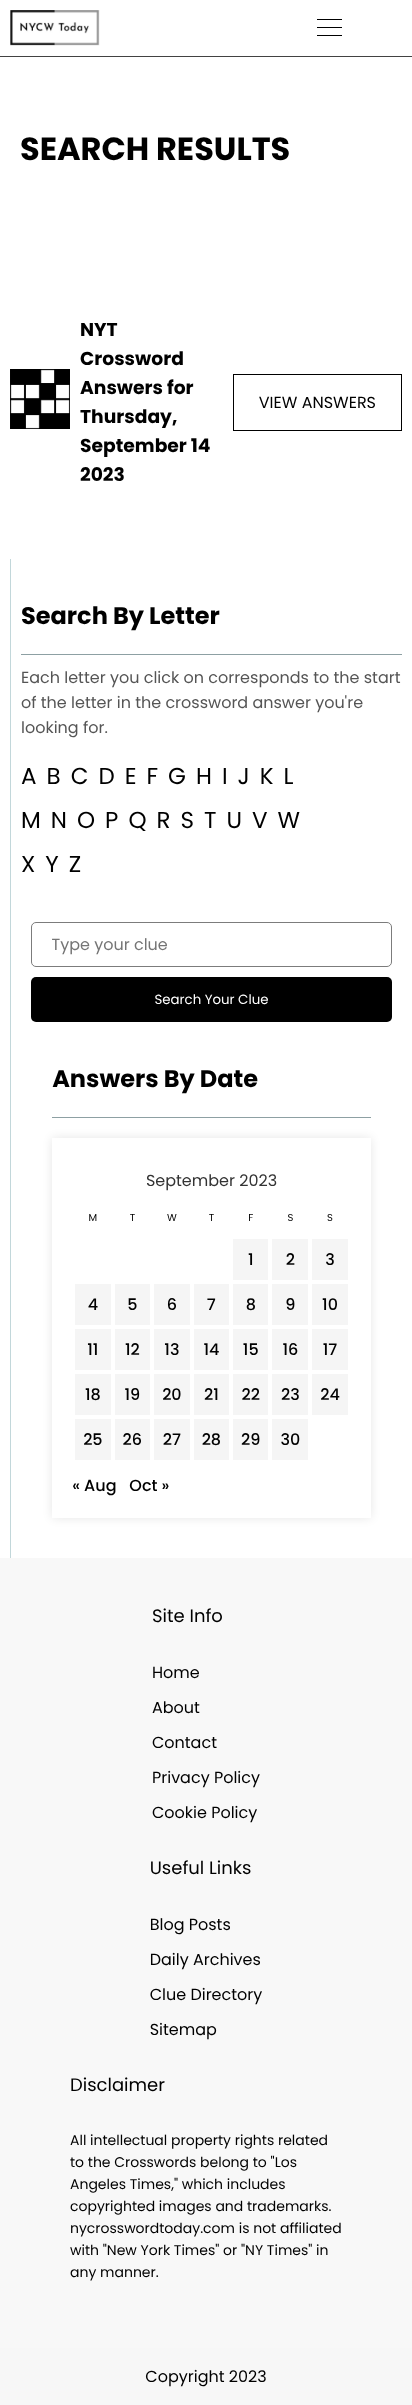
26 (133, 1439)
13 (171, 1349)
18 (93, 1394)
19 (132, 1394)
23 (290, 1394)
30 (290, 1439)
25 (92, 1439)
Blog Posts (190, 1924)
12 (132, 1349)
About (176, 1707)
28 (211, 1439)
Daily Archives (205, 1959)
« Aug (94, 1485)
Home (176, 1672)
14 (211, 1349)
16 (290, 1349)
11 (92, 1349)
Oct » (149, 1485)
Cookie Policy (204, 1812)
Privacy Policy (206, 1777)
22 (251, 1394)
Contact (184, 1742)
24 (330, 1394)
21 (211, 1394)
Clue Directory (206, 1994)
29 (250, 1439)
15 (251, 1349)
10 (330, 1304)
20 (172, 1394)
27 (172, 1439)
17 (330, 1349)
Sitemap (183, 2029)
